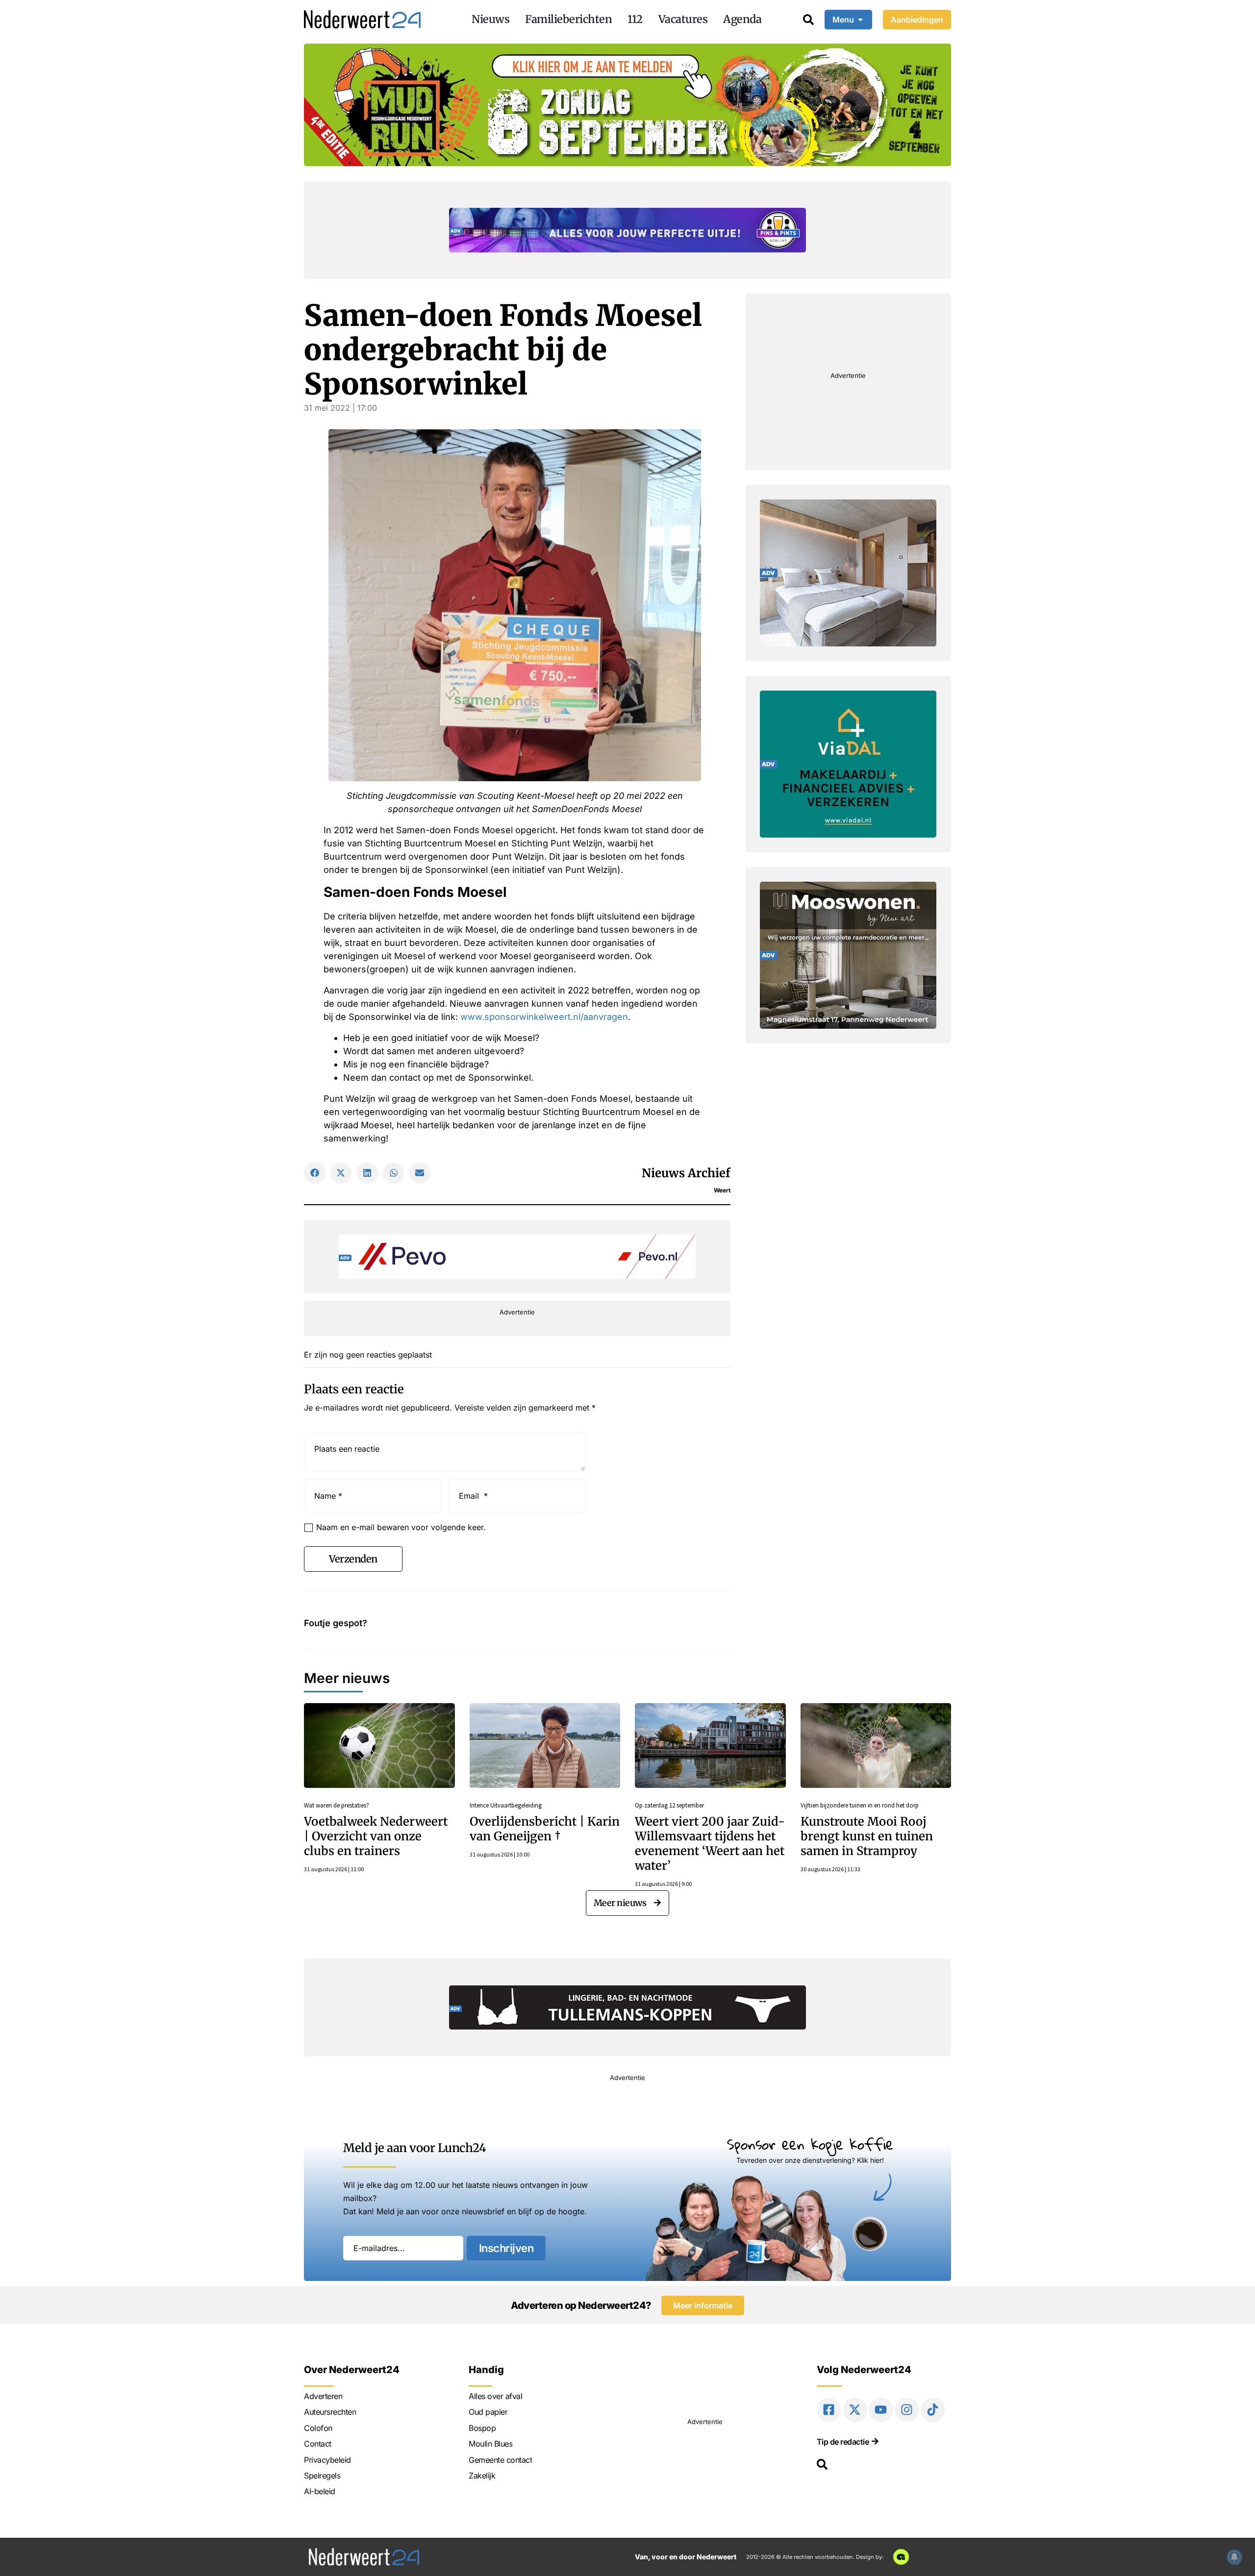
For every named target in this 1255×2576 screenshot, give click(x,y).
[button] (315, 1173)
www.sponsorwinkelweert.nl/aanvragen (544, 1017)
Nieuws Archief (686, 1173)
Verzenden (353, 1559)
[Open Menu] (860, 20)
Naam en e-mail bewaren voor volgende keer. (401, 1527)
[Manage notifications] (1234, 2557)
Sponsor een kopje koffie (810, 2144)
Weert (722, 1190)
